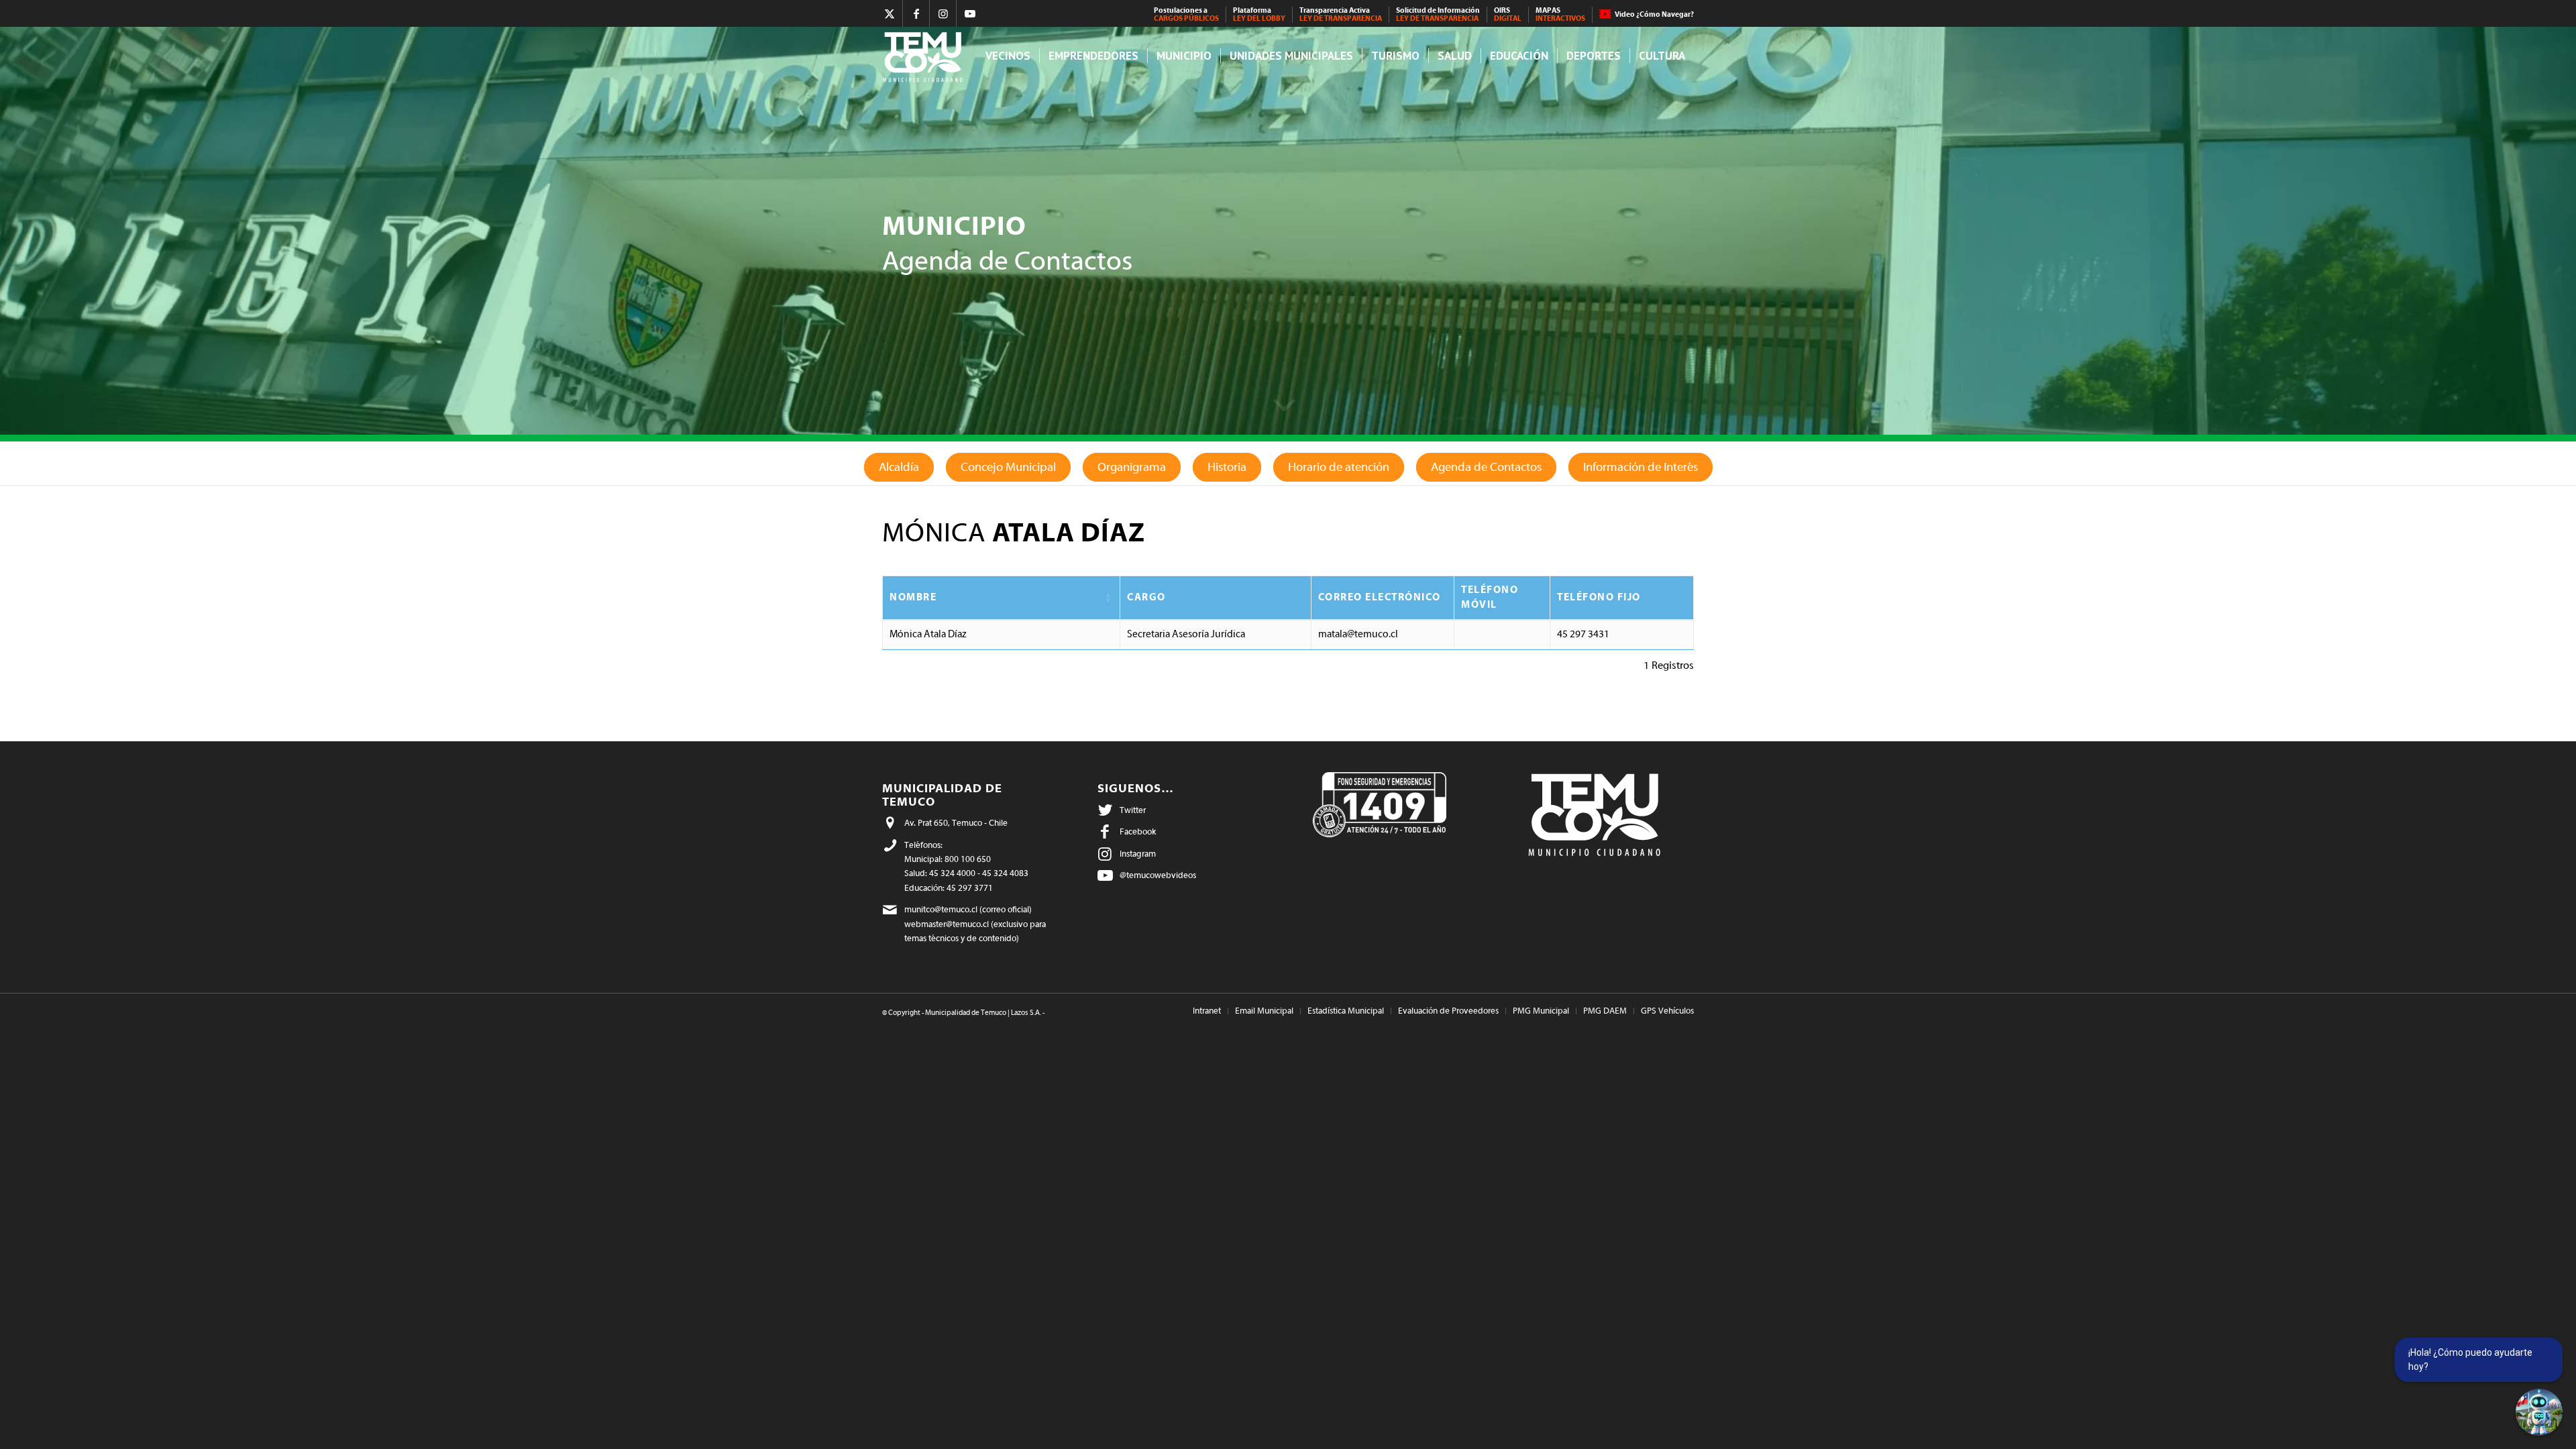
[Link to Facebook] (916, 13)
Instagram (1138, 854)
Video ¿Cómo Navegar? (1654, 14)
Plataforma (1259, 14)
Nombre (913, 597)
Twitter (1133, 810)
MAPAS (1560, 14)
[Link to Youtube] (970, 13)
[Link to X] (889, 13)
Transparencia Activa (1341, 14)
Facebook (1138, 831)
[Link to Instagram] (943, 13)
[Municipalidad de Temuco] (926, 56)
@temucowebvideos (1158, 875)
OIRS (1508, 14)
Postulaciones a (1186, 14)
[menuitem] (1187, 15)
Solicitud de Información (1438, 14)
